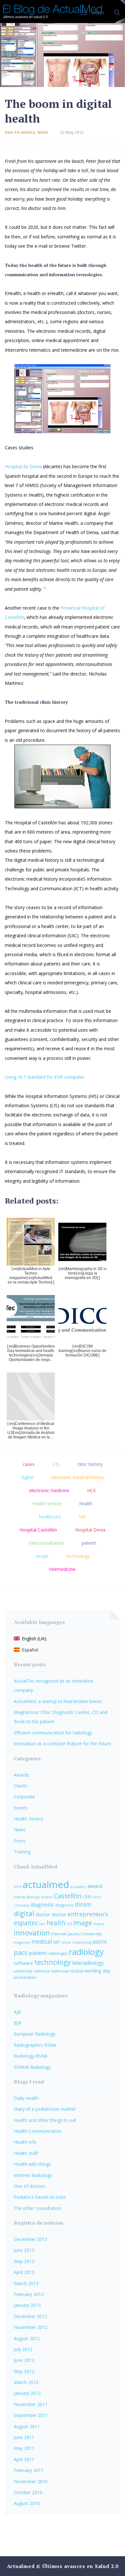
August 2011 (27, 2426)
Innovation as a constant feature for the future (62, 1744)
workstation (25, 1977)
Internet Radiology (33, 2175)
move (66, 1942)
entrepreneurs (88, 1914)
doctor (43, 1914)
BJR (17, 2023)
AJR (17, 2012)
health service (47, 1504)
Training (22, 1852)
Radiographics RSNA (35, 2045)
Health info (25, 2142)
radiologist (58, 1953)
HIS (82, 1517)
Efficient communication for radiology (53, 1733)
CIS (56, 1464)
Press (20, 1841)
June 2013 (24, 2250)
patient (89, 1543)
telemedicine (63, 1569)
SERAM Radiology (32, 2067)
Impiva (99, 1924)
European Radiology (35, 2034)
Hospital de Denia (23, 466)
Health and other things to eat (45, 2120)
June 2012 (24, 2360)
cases (29, 1464)
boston (47, 1897)
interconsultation (46, 1543)
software (23, 1963)
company (22, 1905)
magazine (22, 1942)
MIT (57, 1942)
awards (20, 1897)
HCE (92, 1490)
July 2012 (23, 2349)
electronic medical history (78, 1477)
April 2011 (24, 2459)
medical (42, 1942)
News (43, 132)
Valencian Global (67, 1971)
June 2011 (24, 2437)
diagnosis (42, 1905)
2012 (18, 1887)
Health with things (32, 2164)
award (95, 1886)
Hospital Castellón (38, 1530)
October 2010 (28, 2492)
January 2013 (27, 2305)
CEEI (87, 1897)
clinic (97, 1897)
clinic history (90, 1464)
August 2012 (27, 2338)
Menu (98, 13)
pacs (21, 1952)
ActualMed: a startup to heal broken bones (58, 1701)
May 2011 (24, 2448)
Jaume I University (85, 1934)
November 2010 (31, 2481)
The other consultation (37, 2208)
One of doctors (30, 2186)
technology (78, 1556)
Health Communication (38, 2131)
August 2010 (27, 2503)
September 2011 (31, 2415)
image (83, 1923)
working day (97, 1971)
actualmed (46, 1884)
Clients (21, 1786)
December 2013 (30, 2239)
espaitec (26, 1923)
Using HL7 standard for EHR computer (45, 1077)
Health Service (20, 132)
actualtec (78, 1887)
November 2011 (31, 2404)
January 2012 (27, 2393)
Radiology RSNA (31, 2056)
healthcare (50, 1517)
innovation (32, 1933)
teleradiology (88, 1963)
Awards (21, 1775)
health (86, 1504)
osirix (100, 1942)
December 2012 (30, 2316)
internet (59, 1934)
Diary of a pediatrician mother (45, 2109)
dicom (83, 1904)
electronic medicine (49, 1490)
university (23, 1971)
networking (82, 1942)
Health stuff (26, 2153)
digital (27, 1477)
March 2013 (26, 2283)
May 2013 (24, 2261)
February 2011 (29, 2470)
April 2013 (24, 2272)
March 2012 (26, 2382)
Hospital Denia (90, 1530)
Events (21, 1808)
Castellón (68, 1896)
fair (42, 1924)
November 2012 (31, 2327)
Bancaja (33, 1897)
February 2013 (29, 2294)
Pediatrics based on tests (40, 2197)
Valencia (42, 1971)
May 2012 (24, 2371)
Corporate (24, 1797)
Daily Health (26, 2098)
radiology (86, 1952)
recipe (42, 1556)
